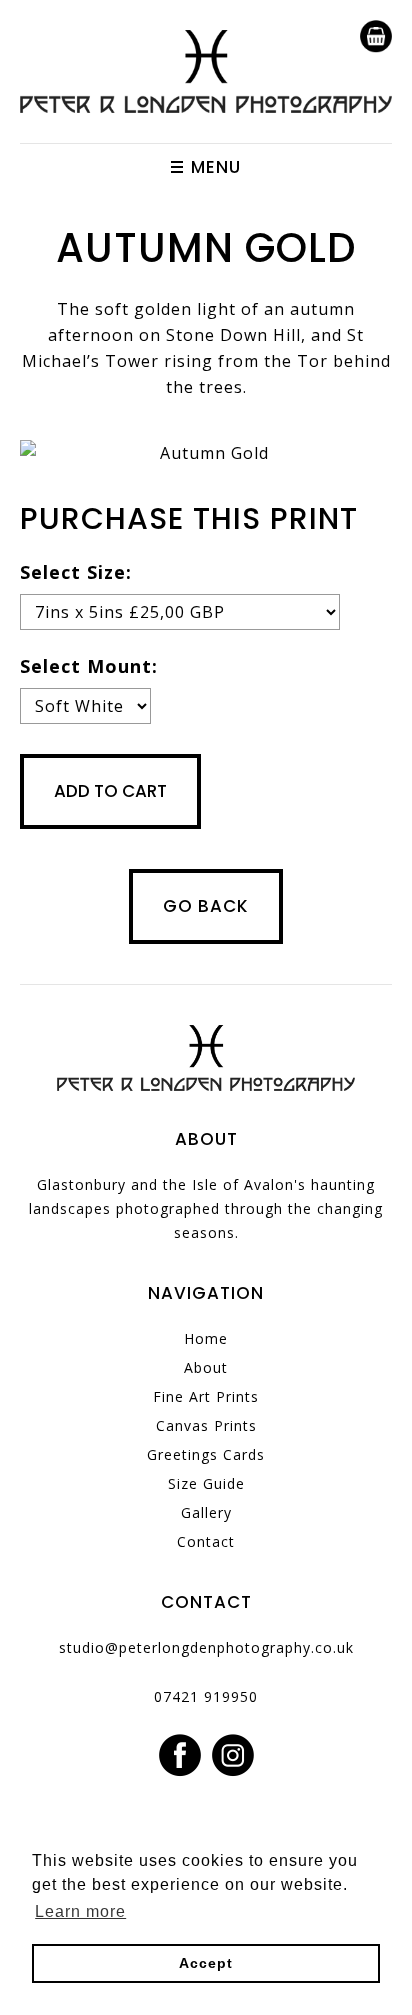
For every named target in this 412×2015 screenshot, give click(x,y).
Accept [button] (206, 1963)
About (206, 1367)
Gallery (206, 1512)
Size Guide (206, 1483)
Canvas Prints (206, 1425)
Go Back (206, 906)
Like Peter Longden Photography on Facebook (180, 1755)
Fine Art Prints (206, 1396)
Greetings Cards (206, 1454)
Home (206, 1338)
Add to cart (110, 791)
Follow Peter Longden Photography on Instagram (233, 1755)
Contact (206, 1541)
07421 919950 (206, 1696)
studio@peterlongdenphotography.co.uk (206, 1647)
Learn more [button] (80, 1911)
